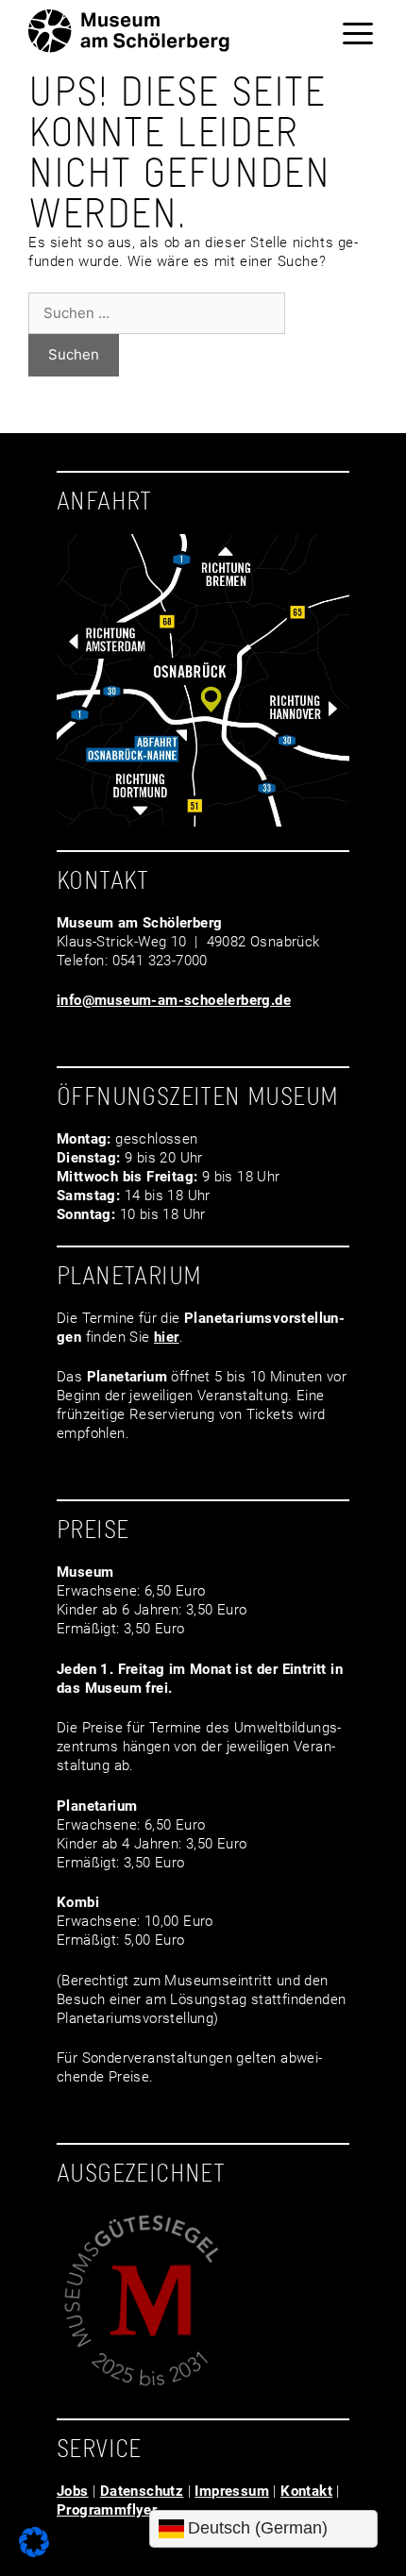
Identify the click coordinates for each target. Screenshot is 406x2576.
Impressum (232, 2491)
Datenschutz (142, 2491)
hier (167, 1337)
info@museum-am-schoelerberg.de (174, 1000)
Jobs (73, 2491)
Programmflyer (107, 2510)
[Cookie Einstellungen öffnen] (34, 2552)
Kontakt (306, 2491)
